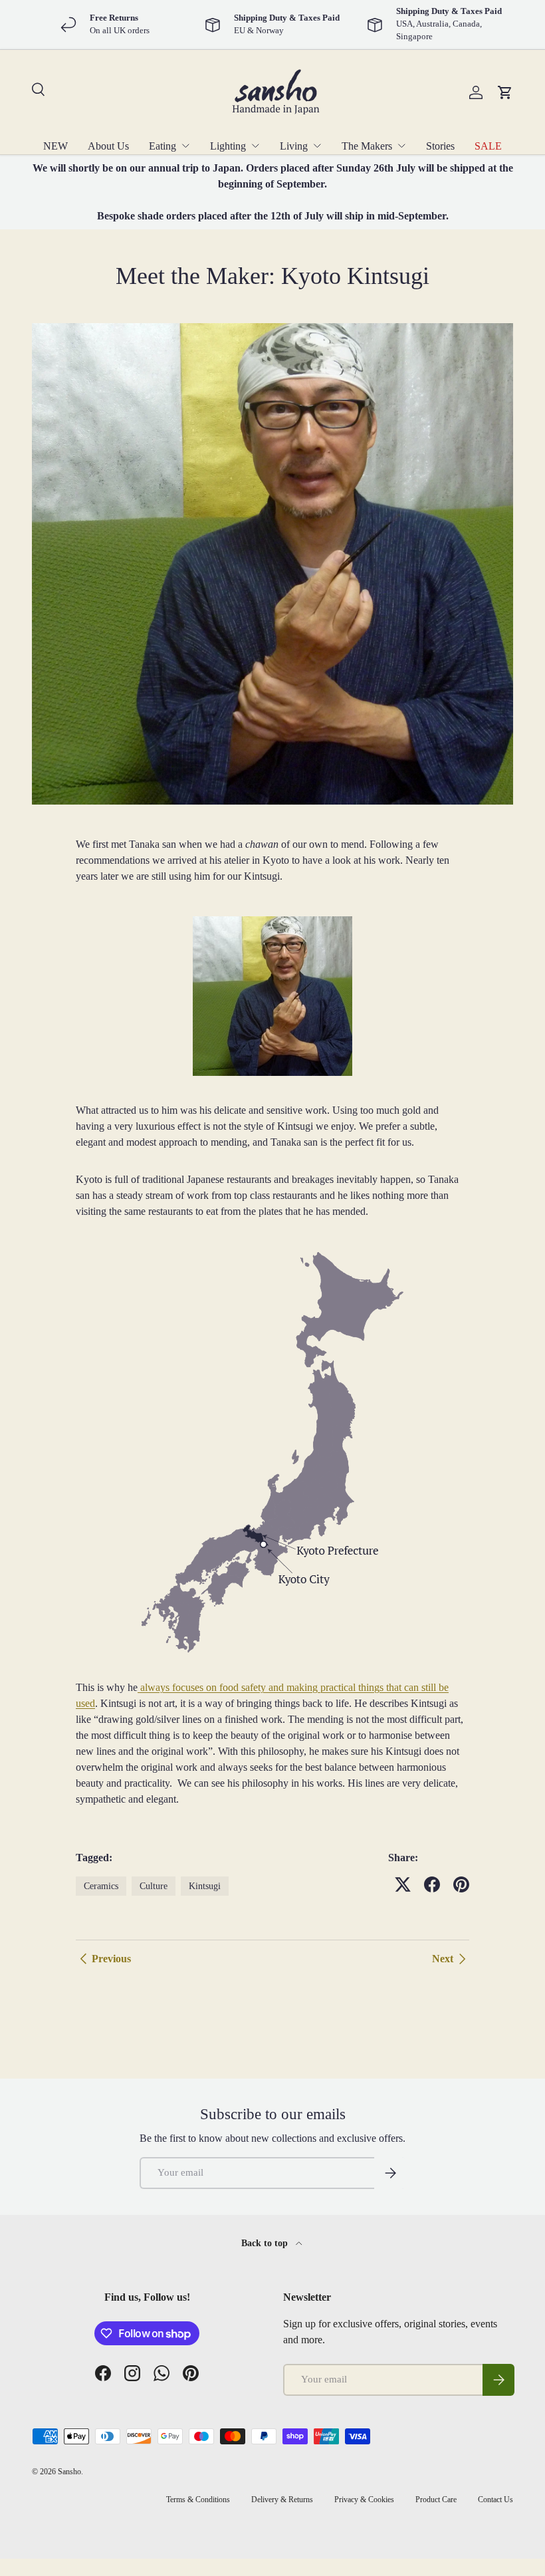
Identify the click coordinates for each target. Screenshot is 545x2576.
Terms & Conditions (198, 2500)
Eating (163, 146)
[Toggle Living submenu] (317, 146)
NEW (55, 146)
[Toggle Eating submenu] (185, 146)
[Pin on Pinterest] (461, 1884)
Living (294, 146)
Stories (440, 146)
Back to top (266, 2243)
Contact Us (495, 2500)
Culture (154, 1886)
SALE (488, 146)
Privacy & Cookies (364, 2500)
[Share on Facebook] (432, 1884)
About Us (108, 146)
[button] (505, 92)
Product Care (436, 2500)
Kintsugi (205, 1886)
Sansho (69, 2472)
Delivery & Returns (282, 2500)
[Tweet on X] (403, 1884)
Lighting (228, 146)
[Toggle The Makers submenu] (401, 146)
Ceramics (101, 1886)
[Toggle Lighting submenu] (255, 146)
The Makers (367, 146)
